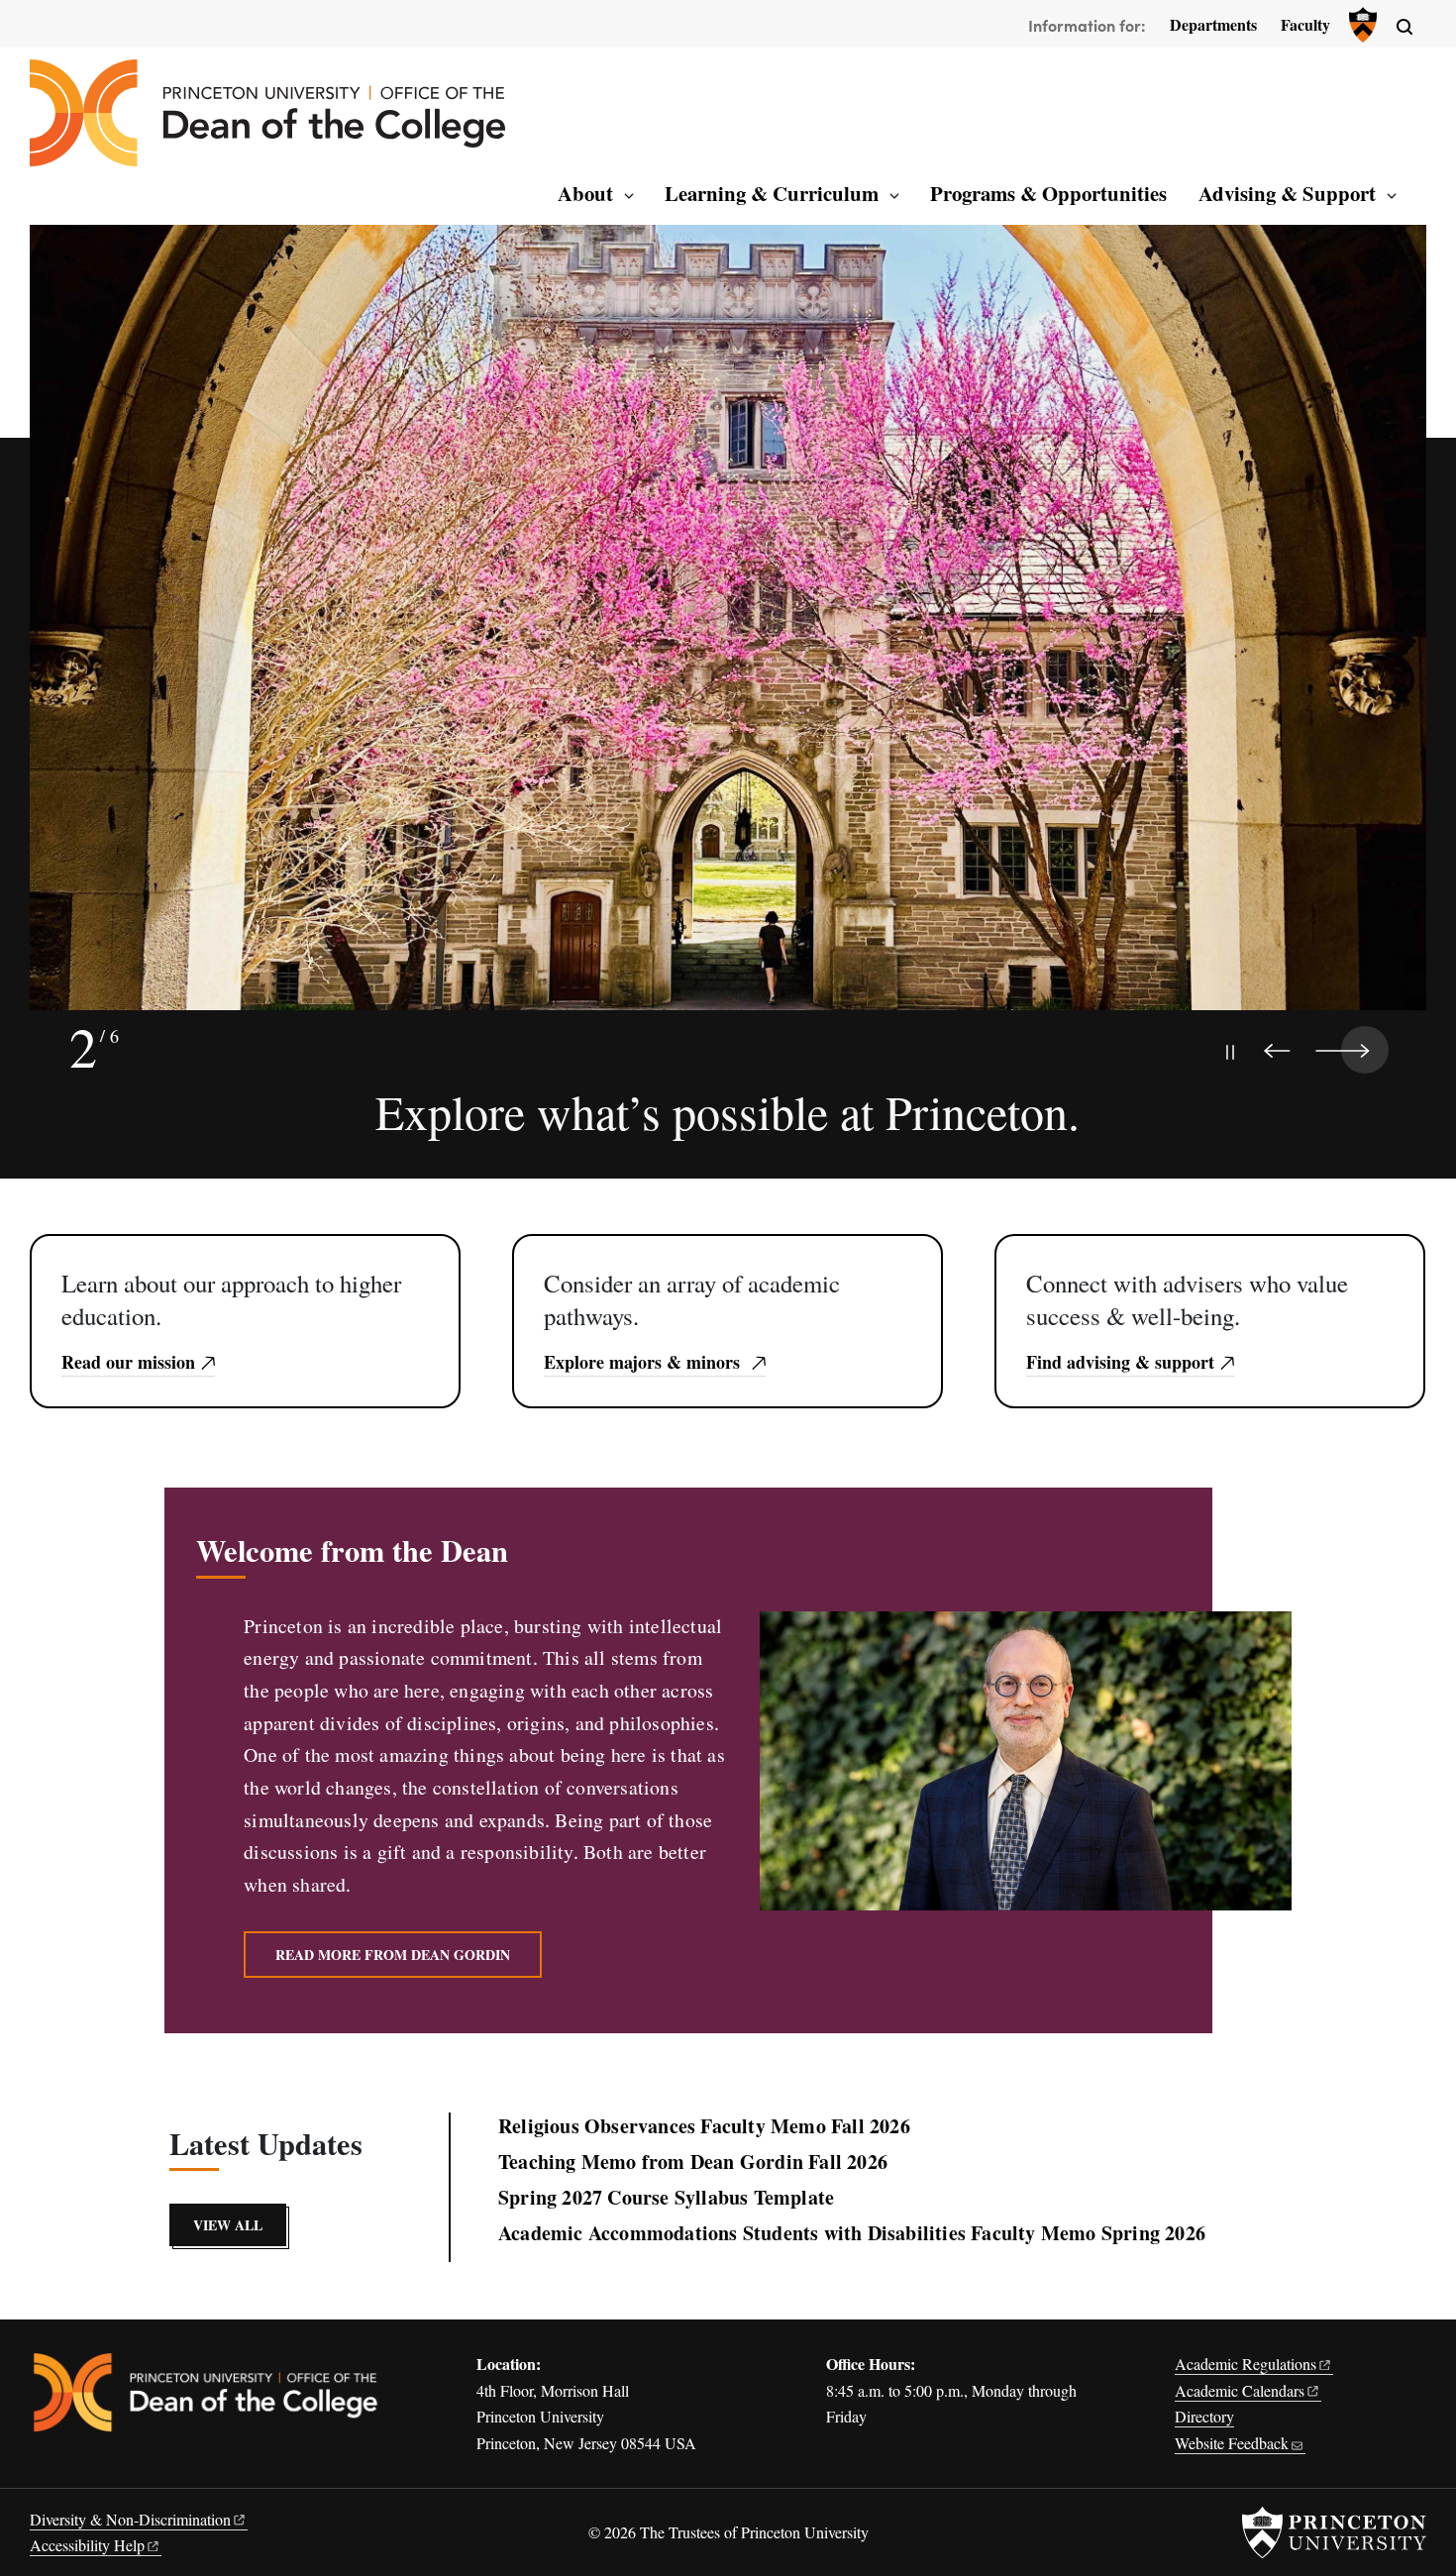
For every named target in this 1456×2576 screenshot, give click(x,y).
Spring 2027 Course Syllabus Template (666, 2197)
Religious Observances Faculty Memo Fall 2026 (704, 2126)
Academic (1246, 2364)
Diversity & (130, 2519)
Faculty (1305, 24)
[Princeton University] (1361, 25)
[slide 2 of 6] (728, 638)
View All (228, 2225)
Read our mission (128, 1362)
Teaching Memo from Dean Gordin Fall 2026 (693, 2162)
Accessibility (87, 2545)
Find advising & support (1120, 1362)
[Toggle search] (1404, 27)
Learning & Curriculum (772, 193)
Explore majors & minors (645, 1362)
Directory (1204, 2416)
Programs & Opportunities (1048, 193)
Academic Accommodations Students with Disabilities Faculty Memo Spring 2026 (852, 2233)
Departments (1213, 24)
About (585, 193)
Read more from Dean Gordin (393, 1955)
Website (1232, 2443)
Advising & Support (1287, 193)
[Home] (267, 113)
